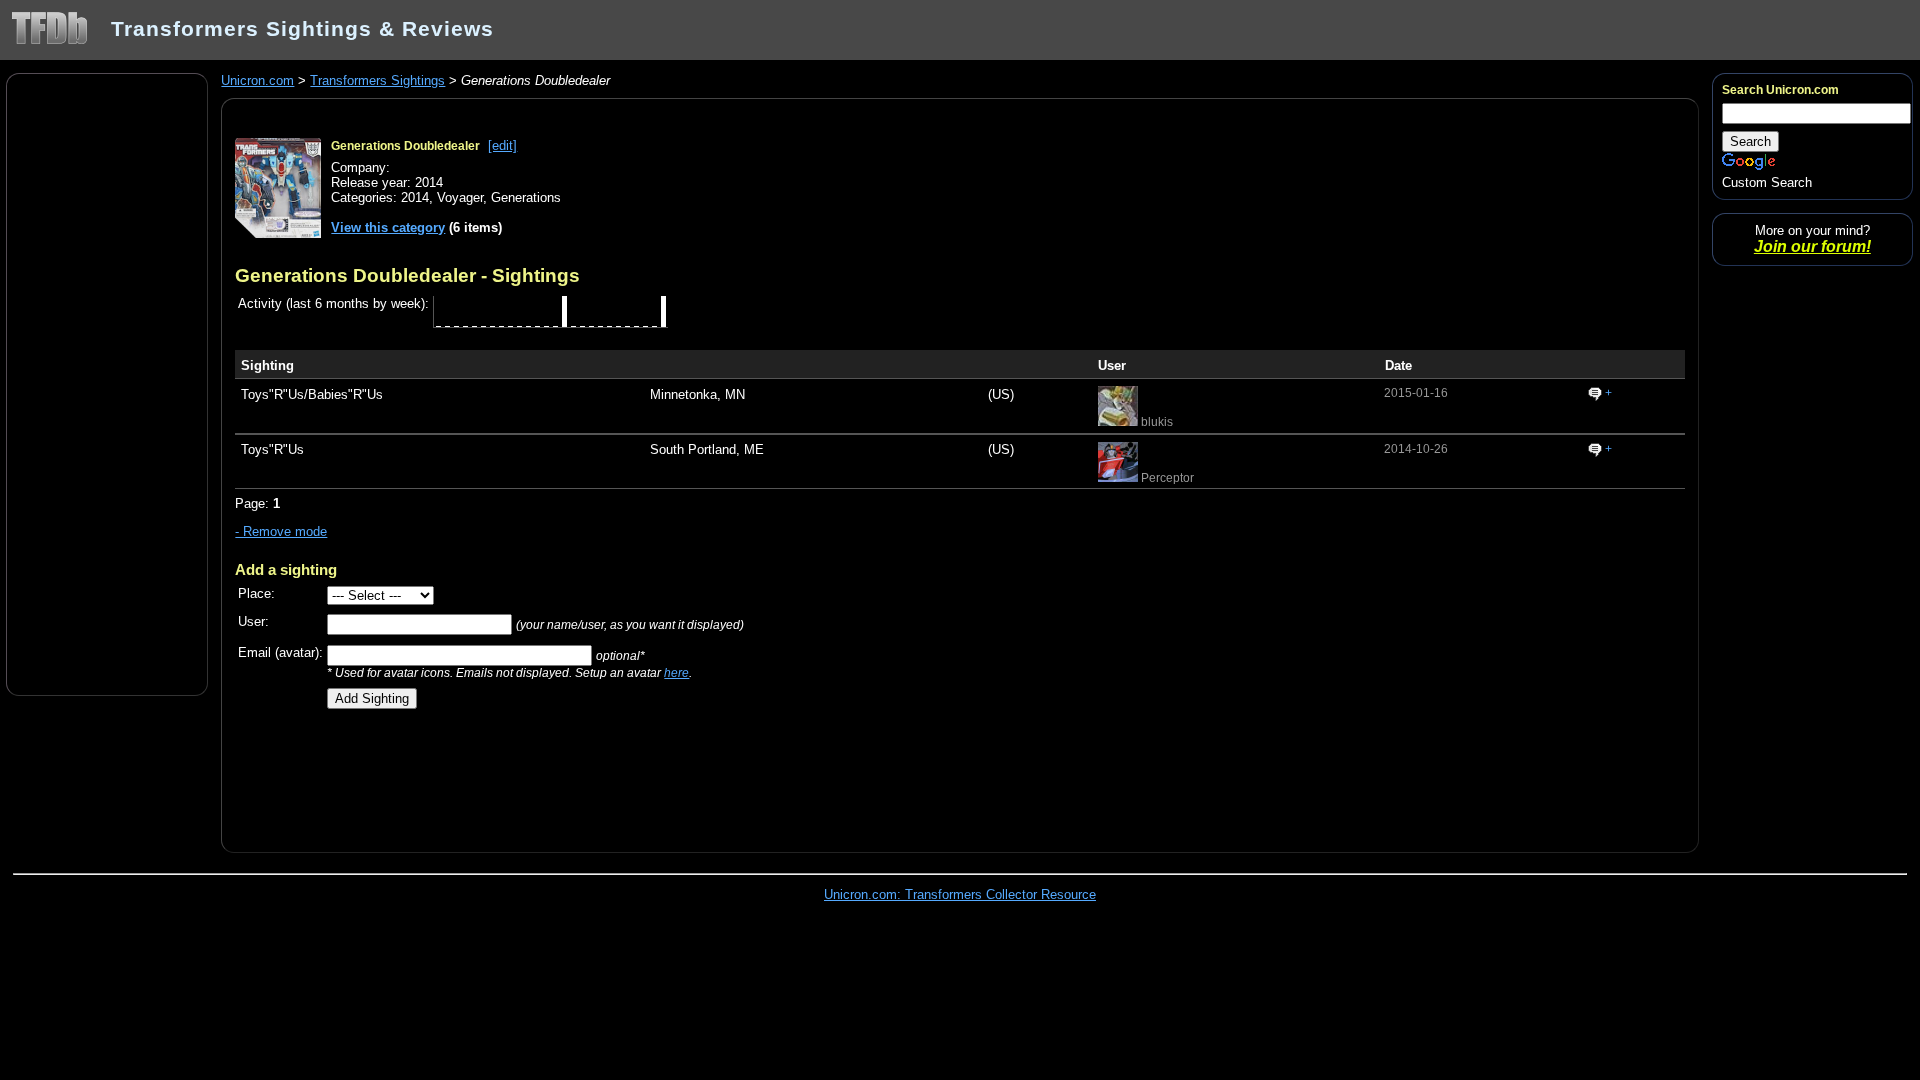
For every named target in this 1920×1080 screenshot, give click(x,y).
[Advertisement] (107, 383)
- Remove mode (281, 531)
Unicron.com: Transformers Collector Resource (960, 894)
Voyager (460, 197)
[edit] (502, 145)
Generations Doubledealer (405, 146)
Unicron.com (257, 80)
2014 (415, 197)
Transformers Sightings (377, 80)
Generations (526, 197)
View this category (388, 227)
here (676, 672)
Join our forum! (1812, 246)
